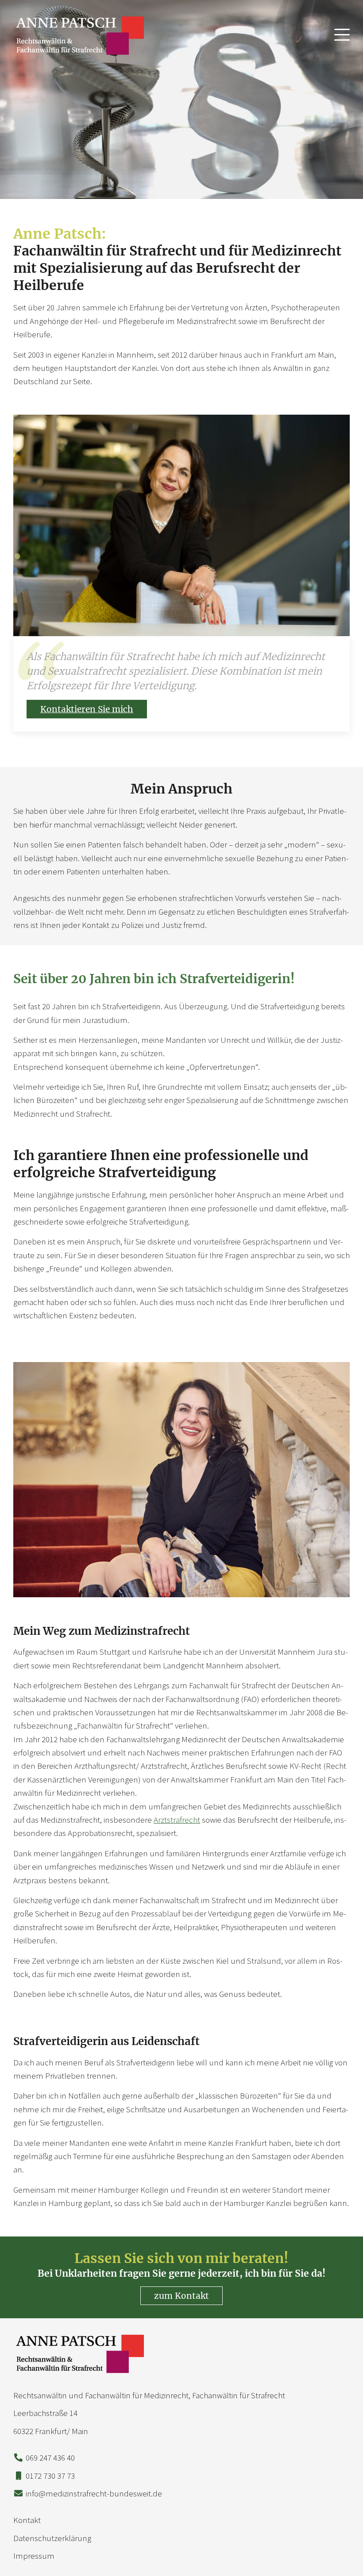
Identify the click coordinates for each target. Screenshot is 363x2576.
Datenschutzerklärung (52, 2538)
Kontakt (27, 2520)
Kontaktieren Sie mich (87, 709)
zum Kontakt (181, 2296)
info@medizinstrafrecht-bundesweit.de (94, 2493)
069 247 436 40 (50, 2458)
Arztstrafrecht (177, 1820)
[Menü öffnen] (342, 33)
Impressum (34, 2556)
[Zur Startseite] (80, 35)
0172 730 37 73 (50, 2476)
